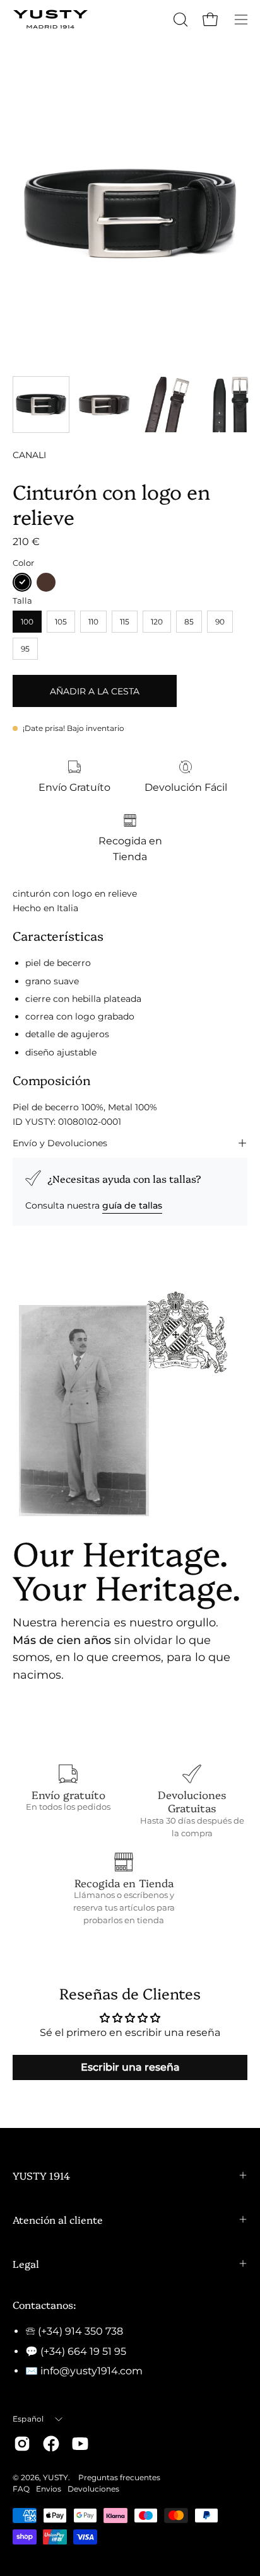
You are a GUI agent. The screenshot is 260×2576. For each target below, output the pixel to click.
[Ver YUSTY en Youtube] (80, 2444)
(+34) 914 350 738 (80, 2331)
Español (28, 2419)
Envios (49, 2489)
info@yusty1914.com (92, 2371)
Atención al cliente (58, 2219)
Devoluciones (93, 2489)
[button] (179, 20)
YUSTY (56, 2477)
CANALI (29, 455)
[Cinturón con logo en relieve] (41, 405)
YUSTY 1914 (41, 2175)
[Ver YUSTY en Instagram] (22, 2444)
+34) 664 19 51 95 (85, 2351)
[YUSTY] (50, 19)
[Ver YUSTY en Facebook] (51, 2444)
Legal (26, 2263)
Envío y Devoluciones (60, 1143)
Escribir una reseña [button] (130, 2067)
